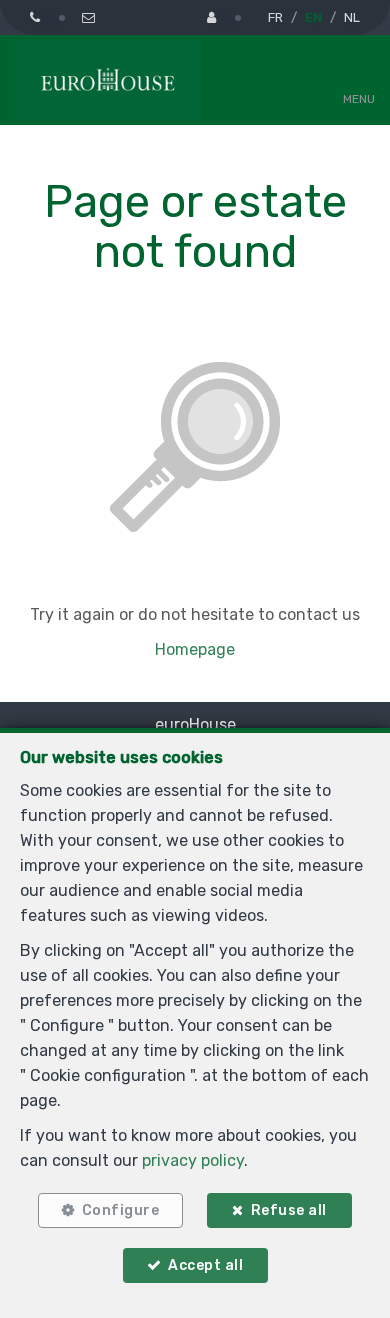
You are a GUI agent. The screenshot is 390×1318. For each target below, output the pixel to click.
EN (313, 17)
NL (352, 17)
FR (275, 17)
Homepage (195, 649)
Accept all (205, 1265)
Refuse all (289, 1210)
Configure (121, 1210)
